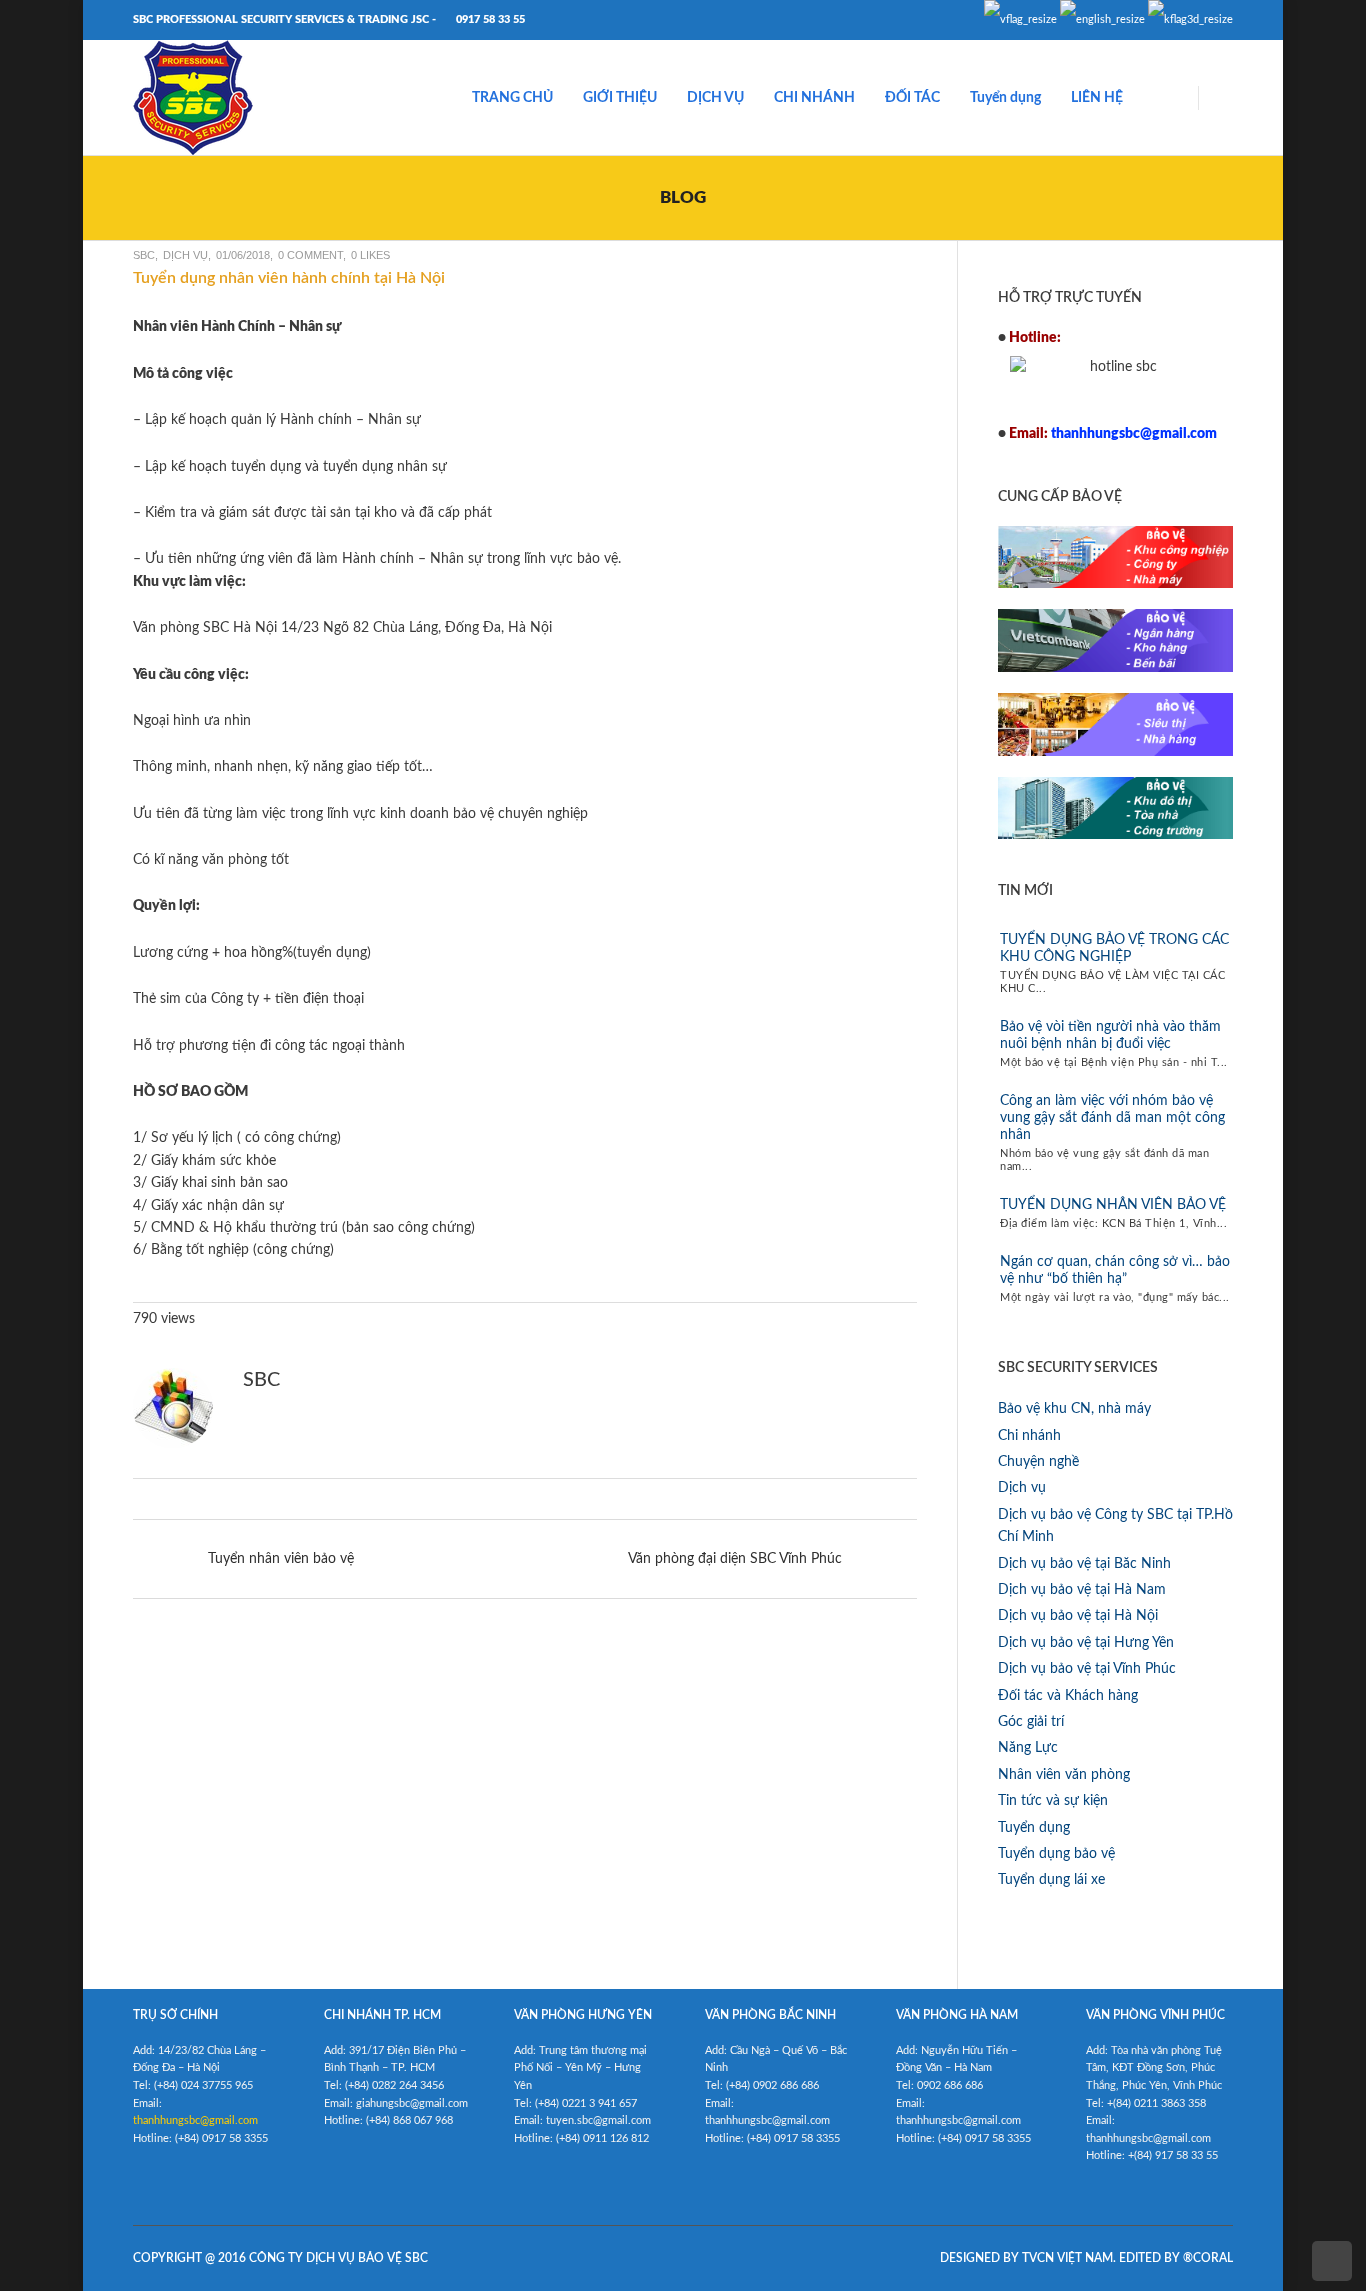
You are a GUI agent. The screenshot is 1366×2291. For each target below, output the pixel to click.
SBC (144, 255)
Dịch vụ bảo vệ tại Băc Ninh (1084, 1564)
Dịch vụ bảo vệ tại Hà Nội (1078, 1616)
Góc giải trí (1031, 1722)
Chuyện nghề (1038, 1462)
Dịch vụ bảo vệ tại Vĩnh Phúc (1087, 1669)
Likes (370, 255)
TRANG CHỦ (512, 98)
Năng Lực (1028, 1748)
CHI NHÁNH (814, 98)
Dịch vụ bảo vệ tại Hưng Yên (1086, 1643)
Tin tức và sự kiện (1053, 1801)
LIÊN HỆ (1097, 98)
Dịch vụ (185, 255)
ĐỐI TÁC (912, 98)
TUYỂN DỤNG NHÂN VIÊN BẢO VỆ (1113, 1205)
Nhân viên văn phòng (1064, 1775)
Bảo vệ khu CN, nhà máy (1074, 1409)
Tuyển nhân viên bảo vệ (281, 1559)
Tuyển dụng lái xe (1051, 1880)
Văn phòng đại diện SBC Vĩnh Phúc (735, 1559)
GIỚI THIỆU (620, 98)
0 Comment (310, 255)
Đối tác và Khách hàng (1068, 1696)
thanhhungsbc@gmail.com (195, 2120)
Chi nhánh (1029, 1436)
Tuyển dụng (1005, 98)
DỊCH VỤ (715, 98)
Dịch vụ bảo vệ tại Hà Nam (1082, 1590)
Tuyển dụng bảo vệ (1056, 1854)
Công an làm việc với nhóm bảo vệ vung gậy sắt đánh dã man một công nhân (1112, 1118)
